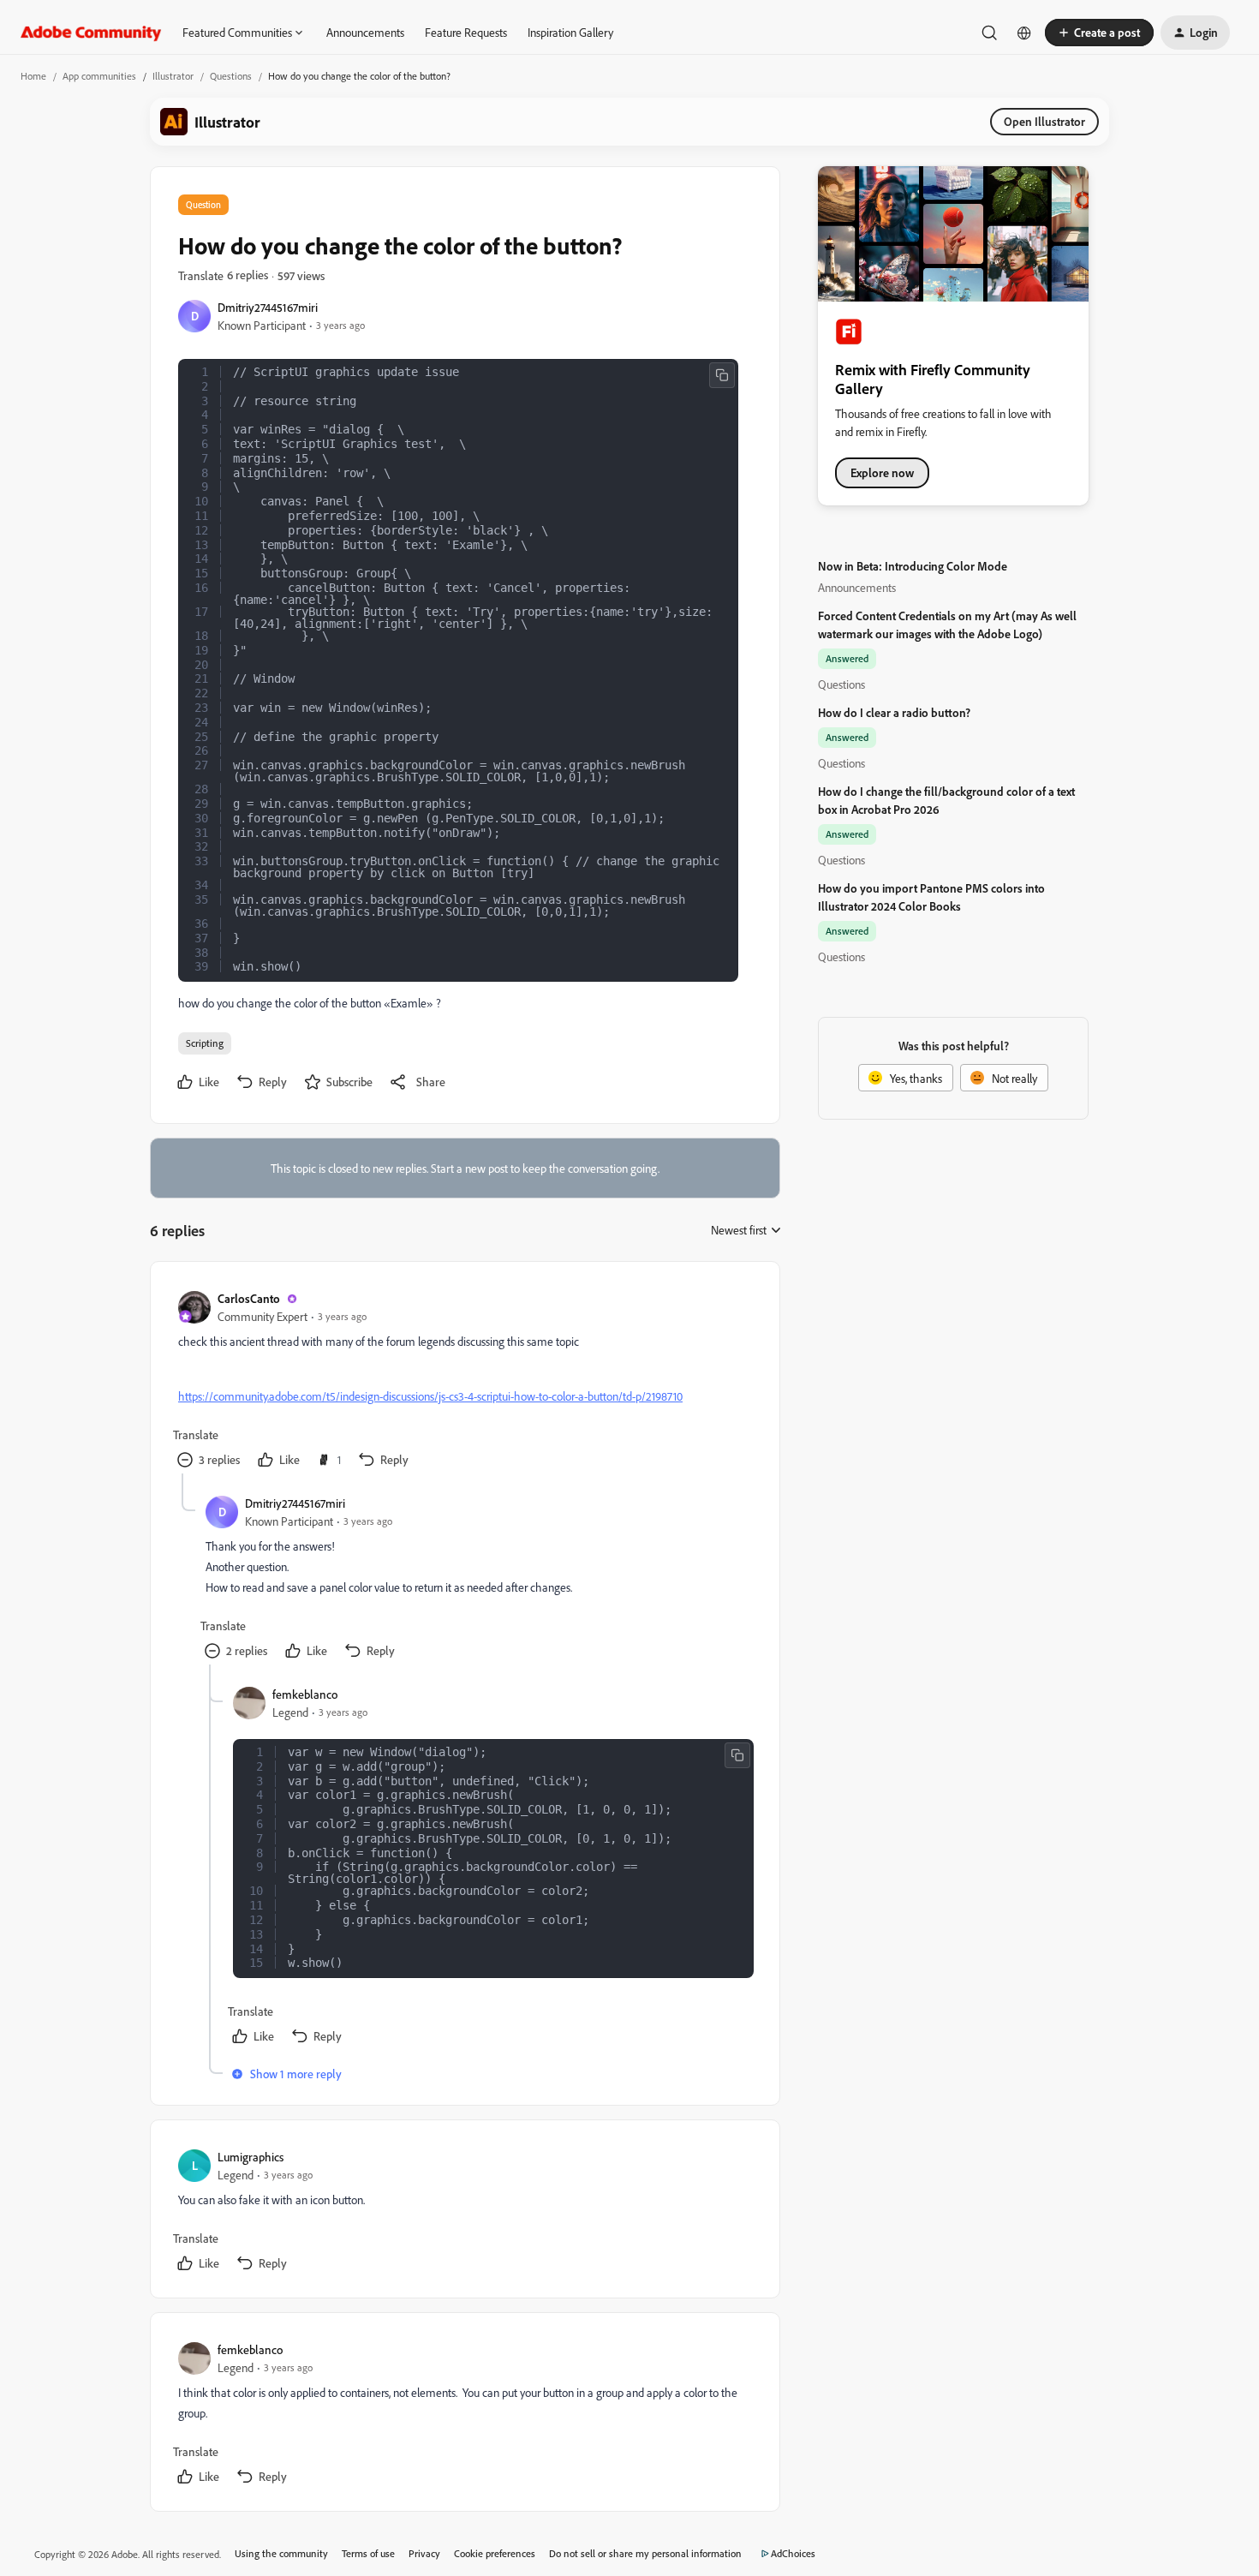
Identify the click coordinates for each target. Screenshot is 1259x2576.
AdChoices (793, 2553)
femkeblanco (305, 1694)
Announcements (365, 32)
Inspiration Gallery (570, 32)
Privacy (424, 2553)
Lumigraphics (251, 2157)
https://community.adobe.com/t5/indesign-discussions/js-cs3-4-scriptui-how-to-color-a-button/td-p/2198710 (430, 1396)
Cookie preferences (495, 2553)
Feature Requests (466, 32)
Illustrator (173, 76)
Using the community (281, 2553)
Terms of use (368, 2553)
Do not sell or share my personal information (645, 2553)
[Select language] (1024, 33)
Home (33, 76)
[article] (464, 1381)
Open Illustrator (1044, 121)
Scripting (205, 1043)
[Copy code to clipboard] (722, 375)
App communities (99, 76)
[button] (1099, 33)
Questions (231, 76)
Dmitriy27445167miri (268, 307)
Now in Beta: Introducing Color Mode (913, 566)
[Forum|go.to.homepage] (91, 33)
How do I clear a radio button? (894, 712)
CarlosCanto (249, 1298)
